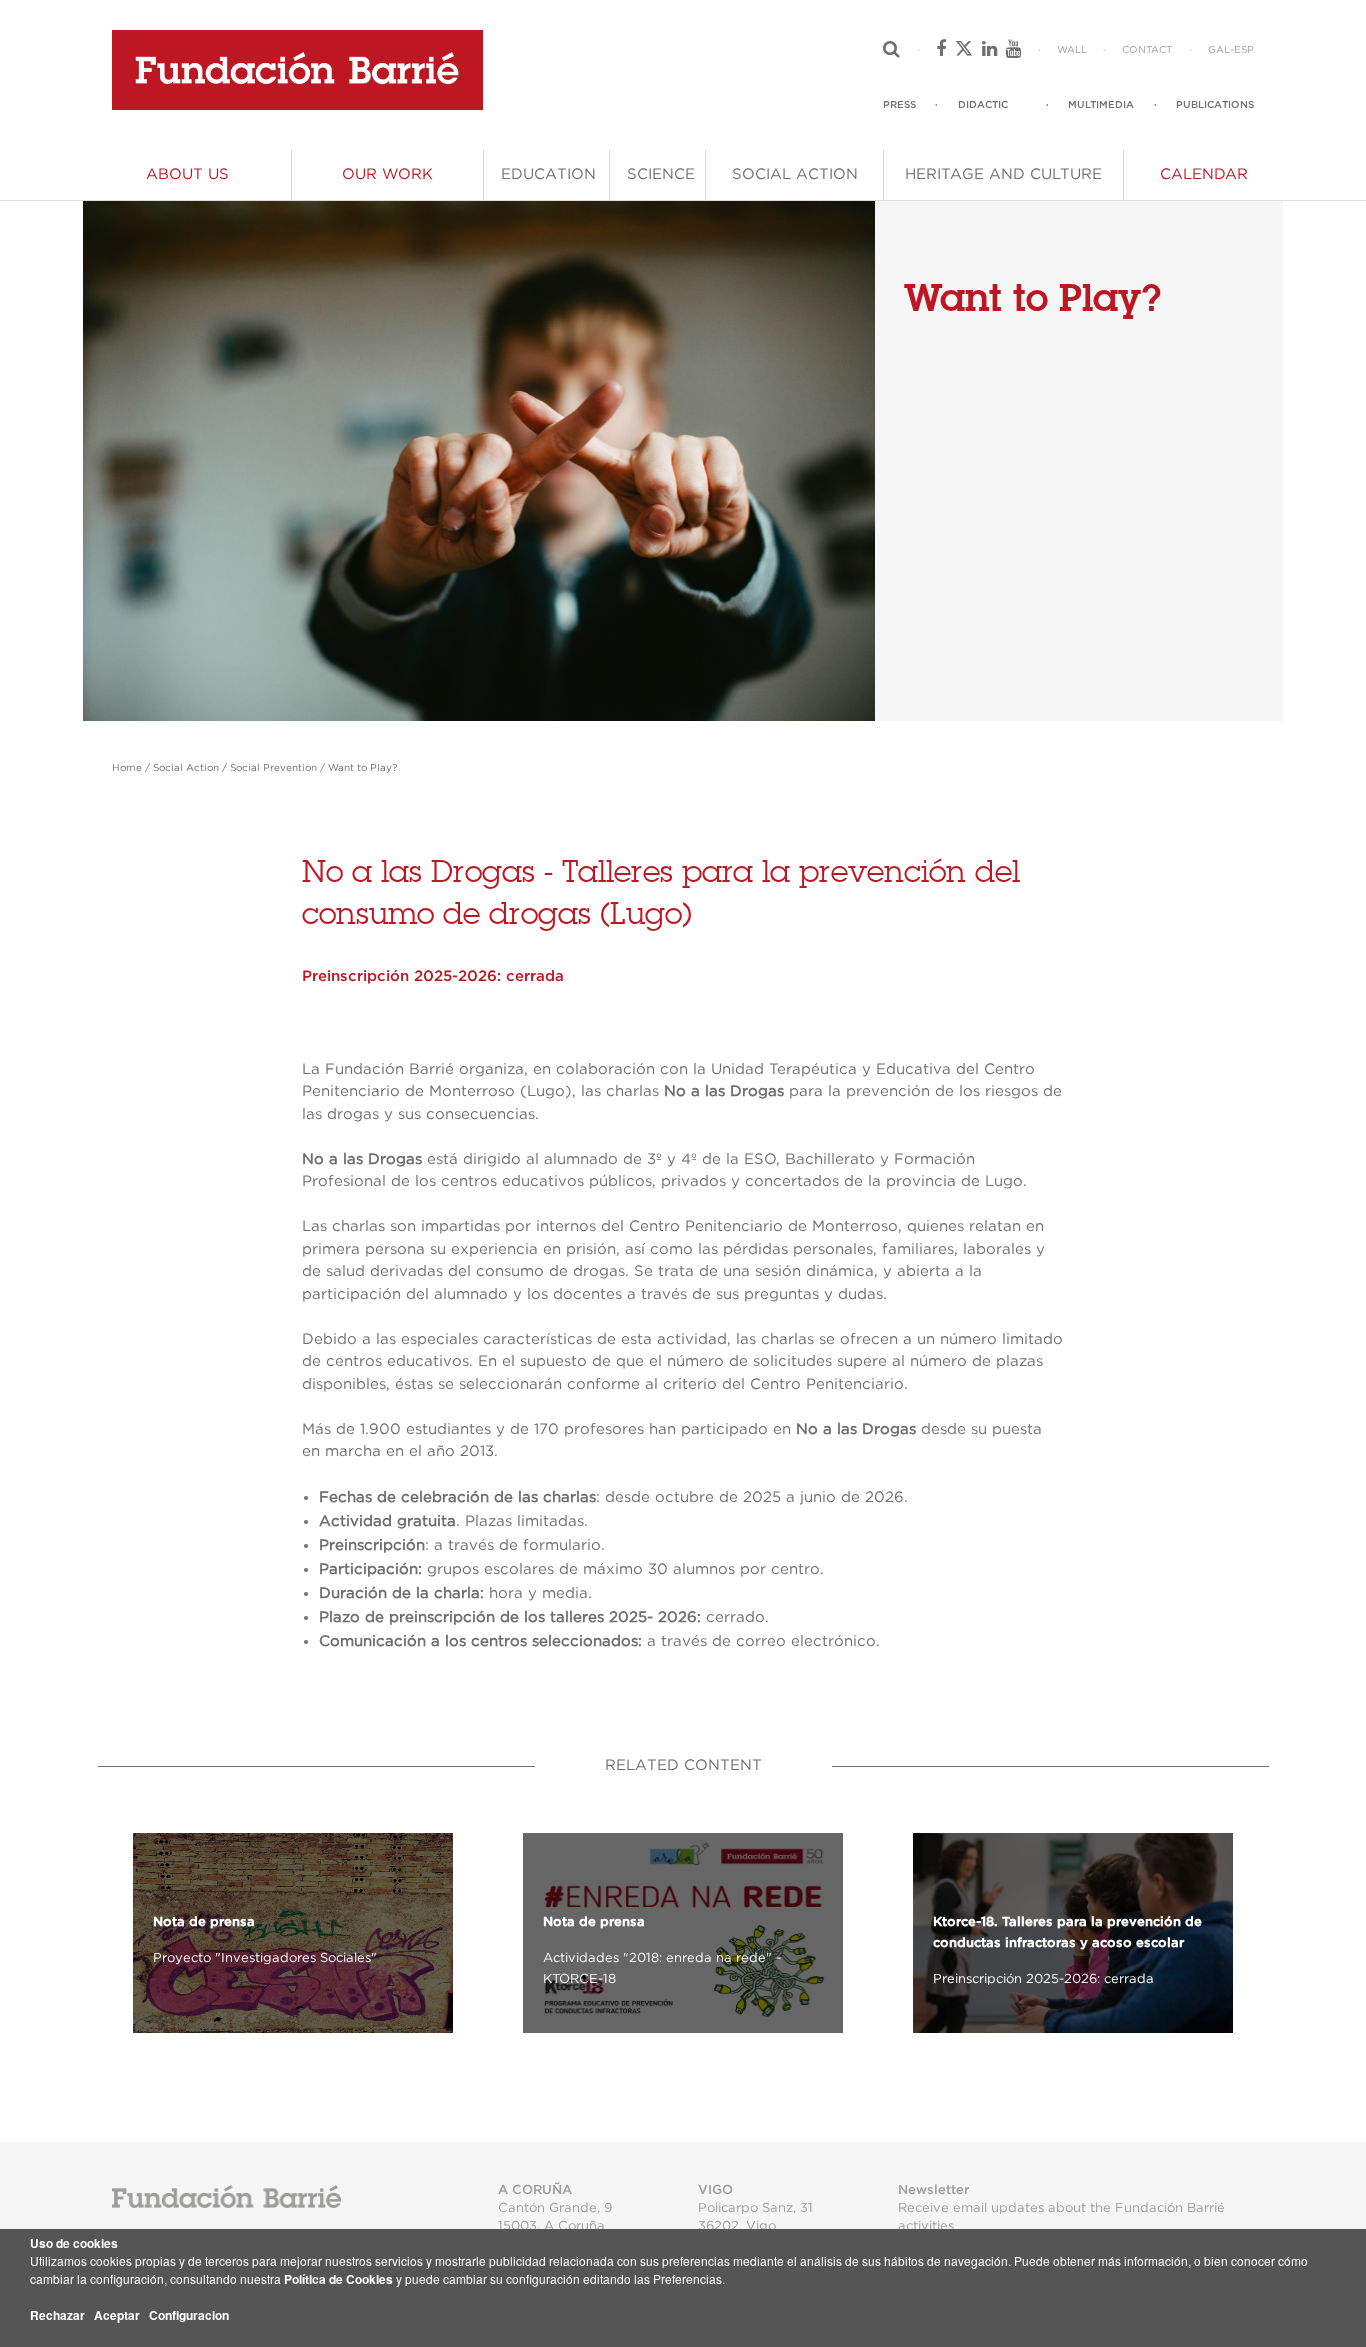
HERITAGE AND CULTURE (1003, 174)
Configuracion (189, 2315)
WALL (1072, 50)
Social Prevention (273, 768)
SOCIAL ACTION (795, 174)
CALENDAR (1204, 174)
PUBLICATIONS (1215, 105)
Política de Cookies (338, 2279)
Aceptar (117, 2315)
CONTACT (1147, 50)
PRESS (899, 105)
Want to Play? (362, 768)
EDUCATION (548, 174)
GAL (1219, 50)
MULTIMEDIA (1101, 105)
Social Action (186, 768)
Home (127, 768)
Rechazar (57, 2315)
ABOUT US (187, 174)
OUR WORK (387, 174)
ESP (1244, 50)
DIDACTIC (983, 105)
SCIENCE (661, 174)
